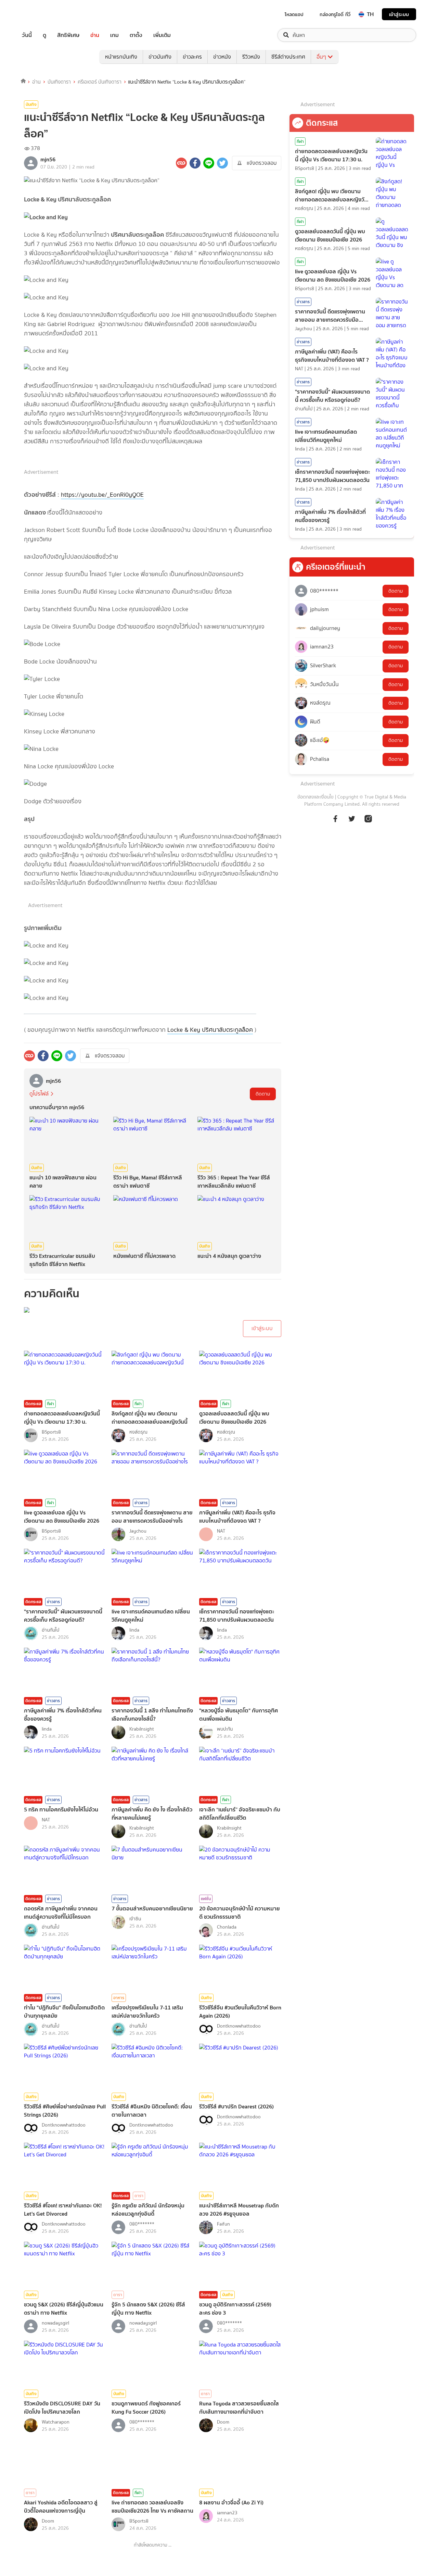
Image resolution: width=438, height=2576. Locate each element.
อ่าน (95, 35)
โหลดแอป (294, 14)
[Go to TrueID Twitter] (352, 822)
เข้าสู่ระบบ (399, 14)
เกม (114, 35)
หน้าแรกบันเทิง (121, 57)
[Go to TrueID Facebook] (335, 822)
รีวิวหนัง (251, 57)
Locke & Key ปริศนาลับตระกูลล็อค (210, 1030)
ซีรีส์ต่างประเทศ (288, 57)
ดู (44, 35)
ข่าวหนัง (222, 57)
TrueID (42, 14)
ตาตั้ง (136, 35)
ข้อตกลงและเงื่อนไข (315, 797)
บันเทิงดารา (59, 82)
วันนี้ (27, 35)
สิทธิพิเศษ (68, 35)
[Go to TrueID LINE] (368, 822)
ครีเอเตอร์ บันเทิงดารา (100, 82)
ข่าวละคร (192, 57)
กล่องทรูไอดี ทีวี (335, 14)
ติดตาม (263, 1094)
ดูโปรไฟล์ (39, 1094)
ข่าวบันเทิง (160, 57)
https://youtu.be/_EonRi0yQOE (102, 495)
